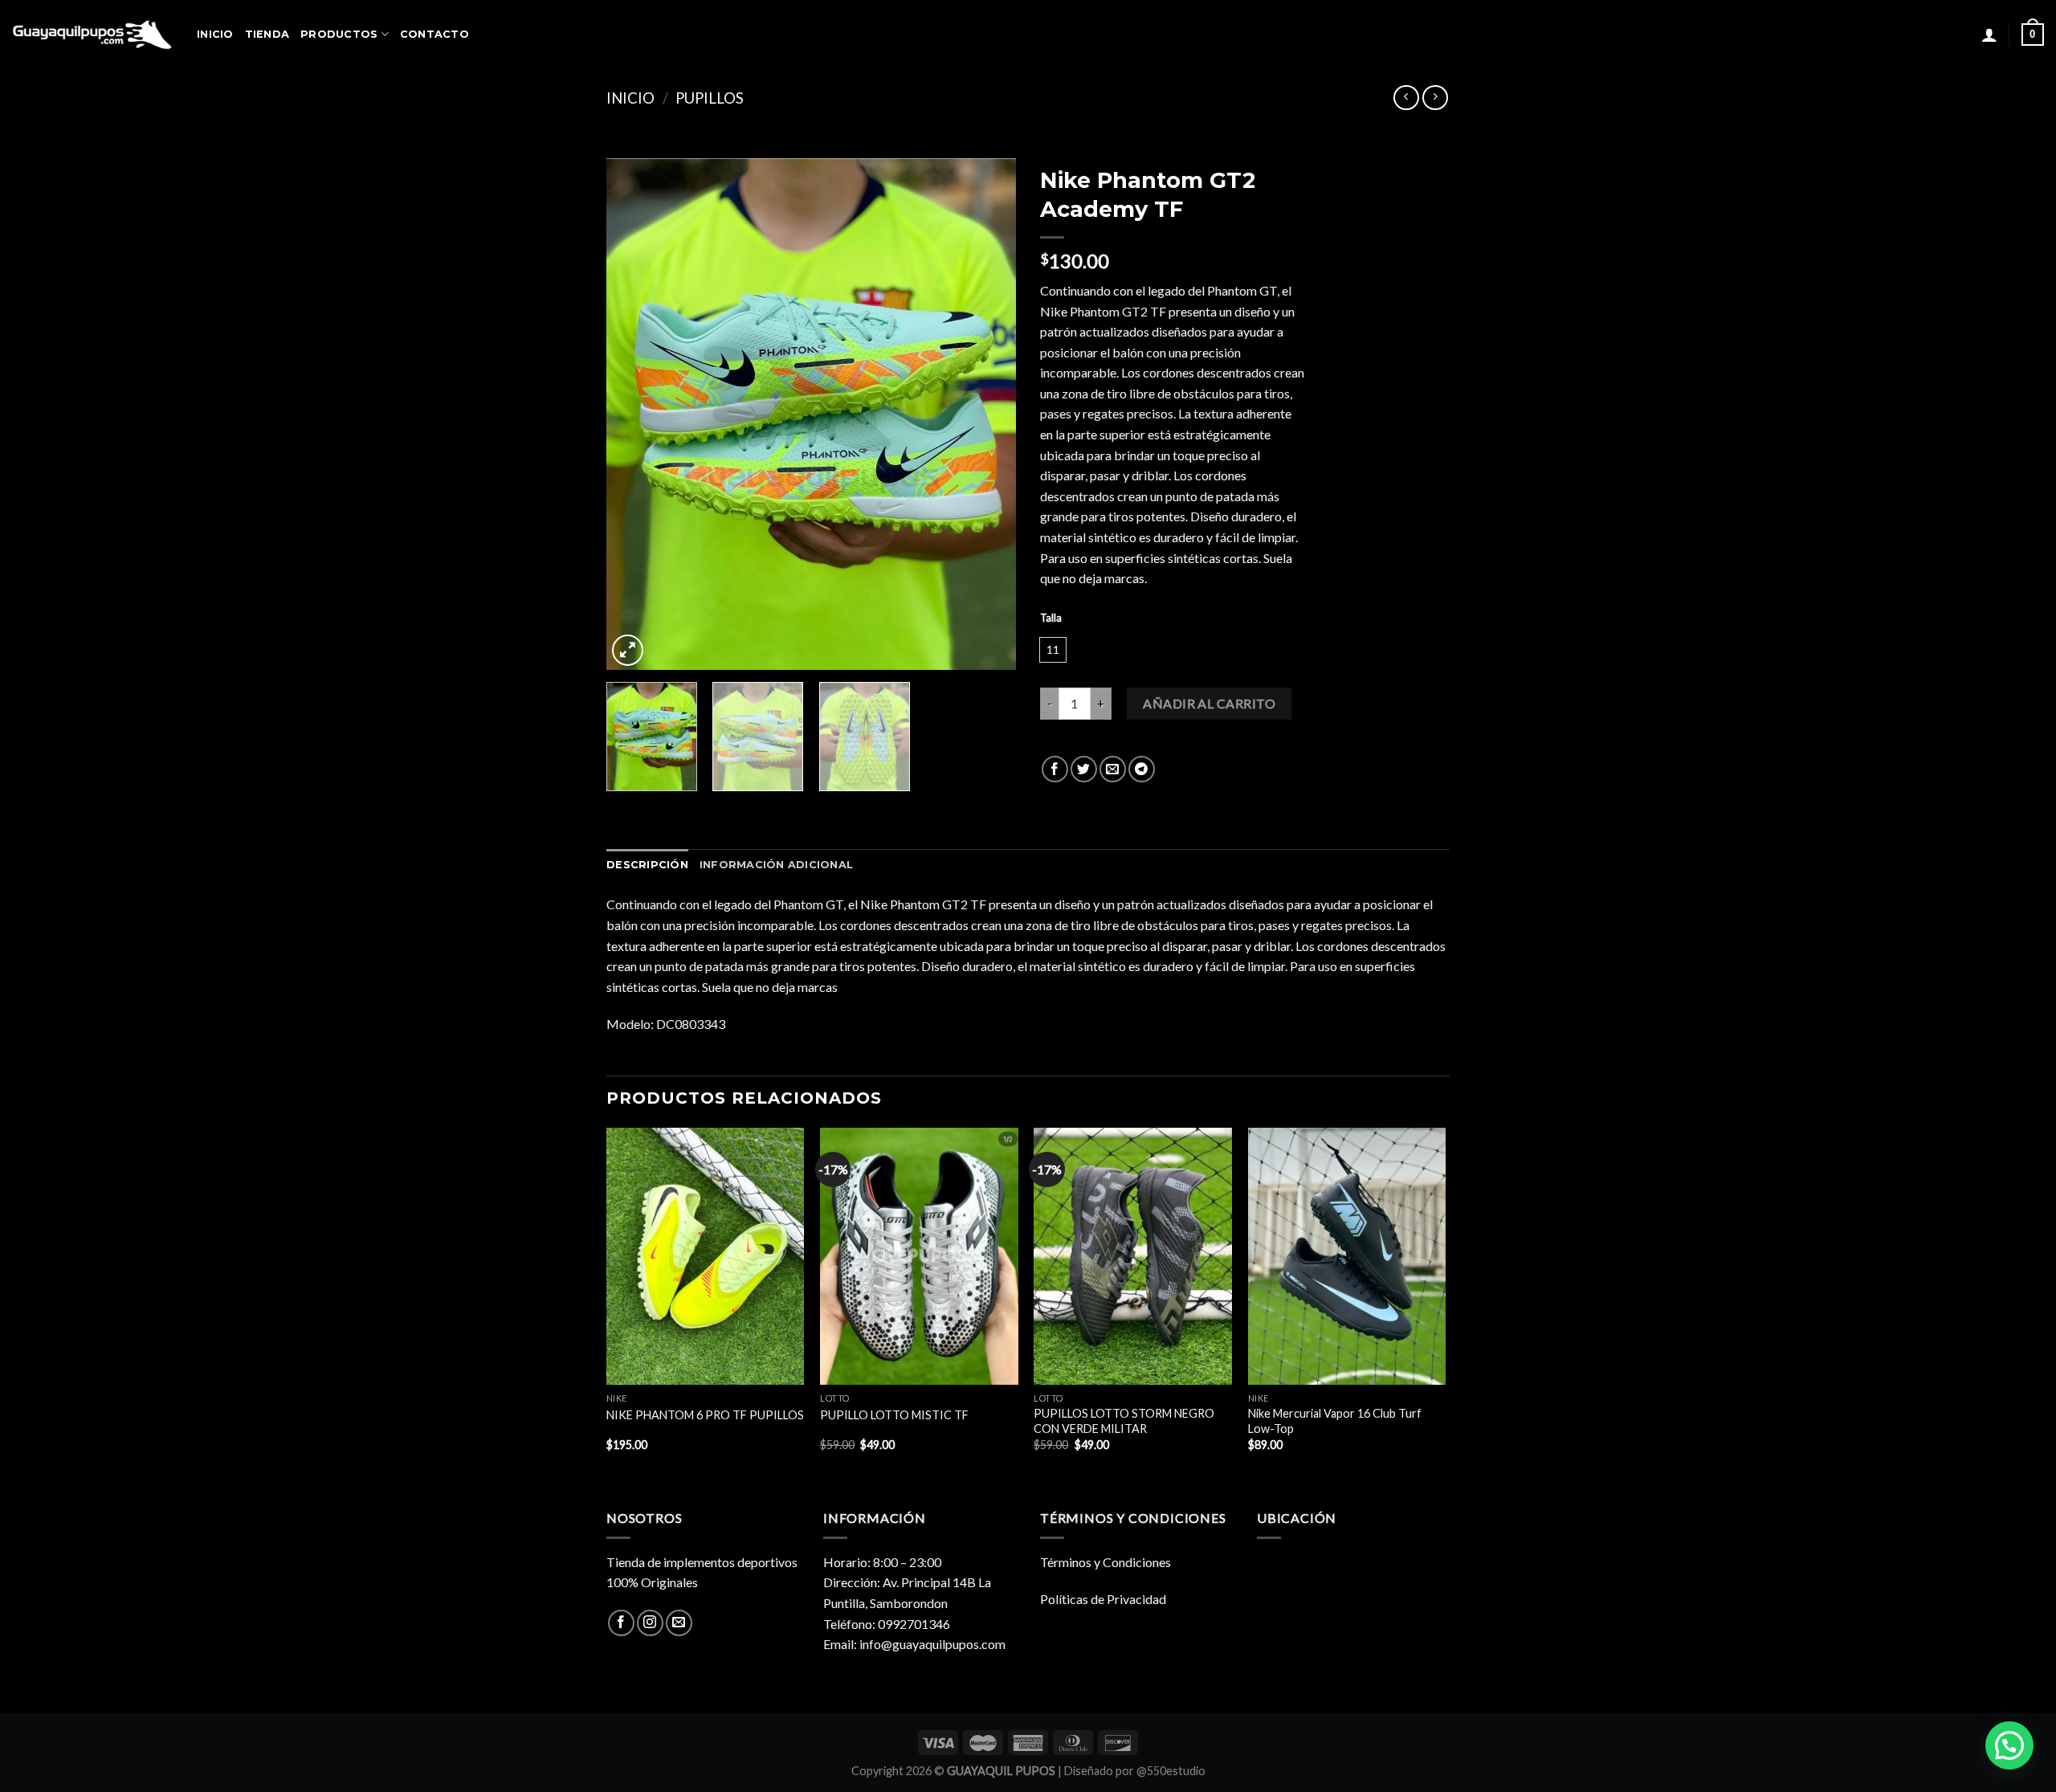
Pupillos (710, 98)
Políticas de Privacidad (1103, 1599)
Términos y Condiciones (1106, 1562)
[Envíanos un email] (679, 1623)
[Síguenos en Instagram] (650, 1623)
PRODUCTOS (339, 34)
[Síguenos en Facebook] (621, 1623)
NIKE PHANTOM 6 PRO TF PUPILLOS (705, 1415)
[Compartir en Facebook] (1055, 769)
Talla (1051, 618)
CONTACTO (434, 34)
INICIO (215, 34)
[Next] (988, 414)
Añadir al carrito (1209, 703)
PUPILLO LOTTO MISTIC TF (894, 1415)
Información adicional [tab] (776, 865)
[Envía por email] (1113, 769)
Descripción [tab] (647, 865)
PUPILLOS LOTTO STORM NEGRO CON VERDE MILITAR (1124, 1421)
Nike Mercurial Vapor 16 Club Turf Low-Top (1335, 1421)
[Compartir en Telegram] (1142, 769)
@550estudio (1171, 1771)
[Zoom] (628, 650)
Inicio (630, 98)
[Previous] (634, 414)
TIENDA (267, 34)
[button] (2009, 1745)
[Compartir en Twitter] (1084, 769)
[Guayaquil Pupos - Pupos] (92, 35)
